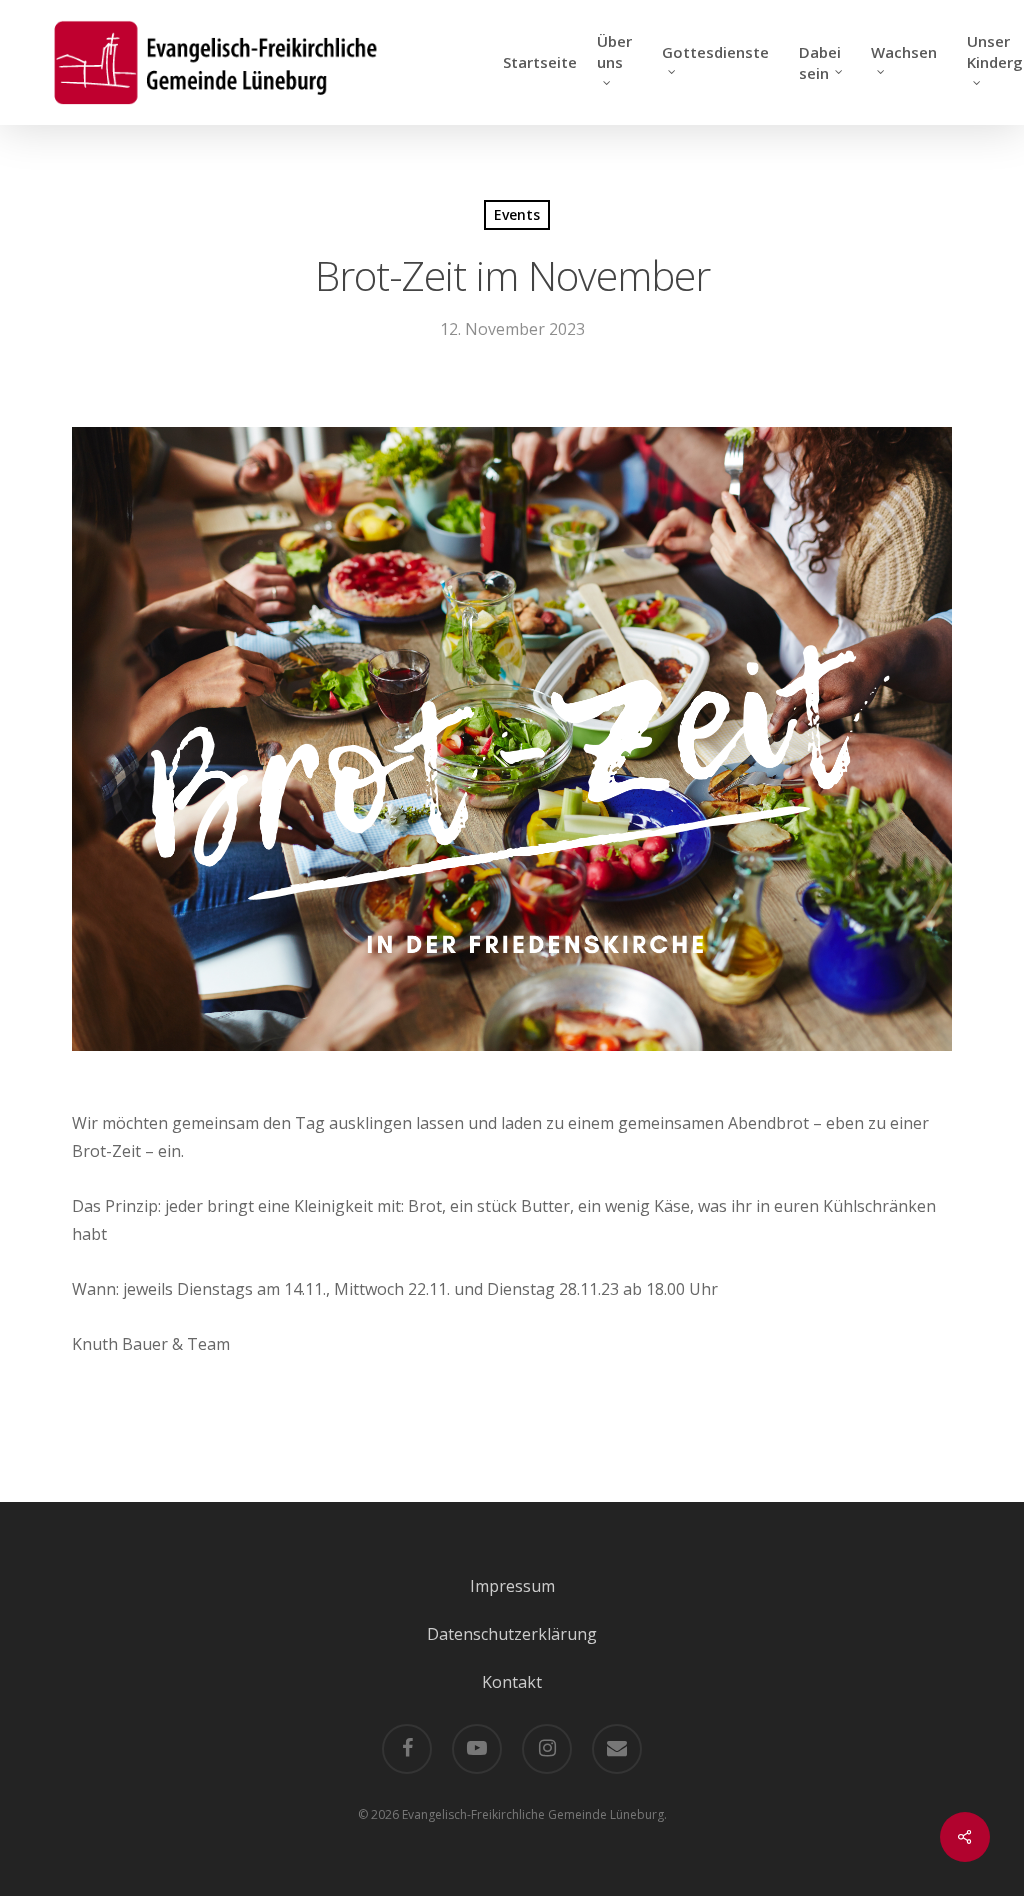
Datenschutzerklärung (512, 1634)
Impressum (512, 1586)
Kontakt (512, 1682)
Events (517, 214)
